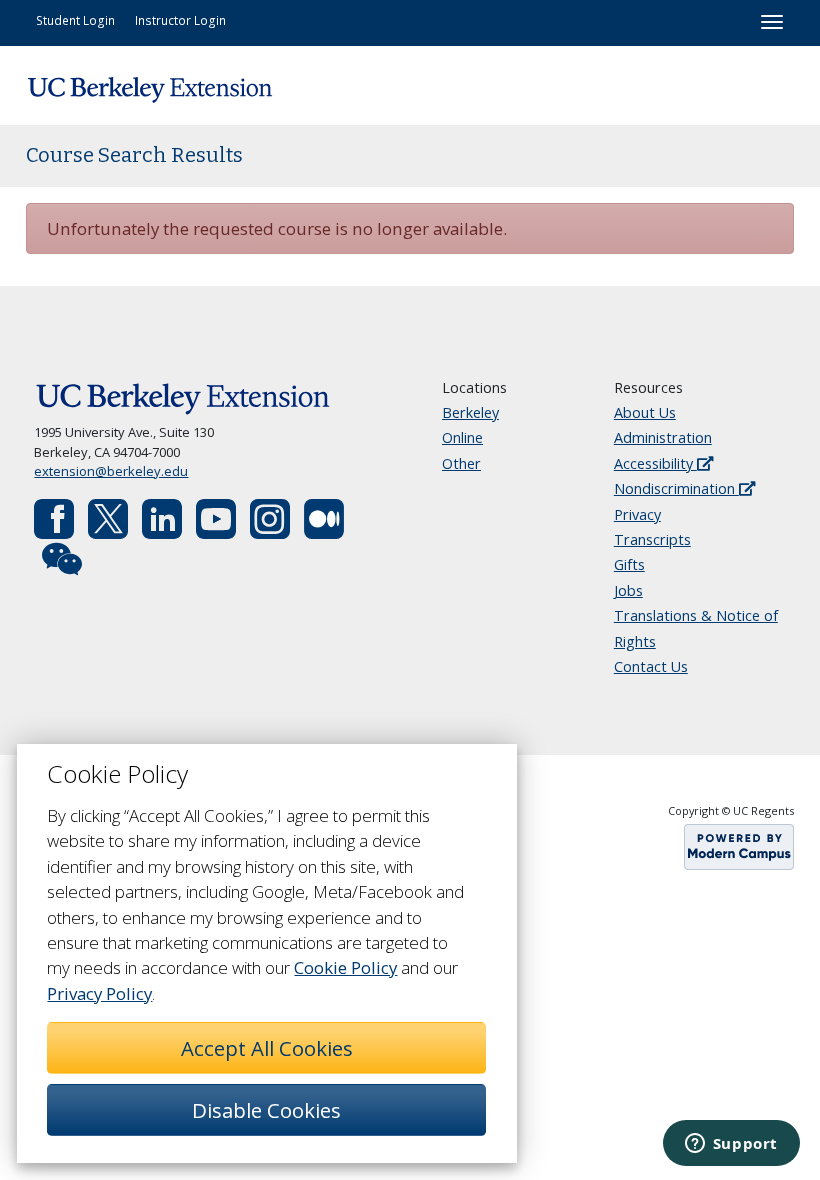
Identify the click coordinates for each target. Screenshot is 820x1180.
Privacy (637, 514)
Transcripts (652, 539)
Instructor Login (180, 20)
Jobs (628, 590)
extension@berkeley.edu (111, 471)
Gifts (629, 564)
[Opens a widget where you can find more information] (731, 1145)
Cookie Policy (345, 967)
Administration (663, 437)
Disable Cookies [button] (266, 1110)
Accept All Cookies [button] (267, 1048)
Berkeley (470, 412)
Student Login (75, 20)
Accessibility (655, 463)
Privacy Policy (99, 993)
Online (462, 437)
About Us (645, 412)
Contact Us (651, 666)
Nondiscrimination (676, 488)
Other (461, 463)
